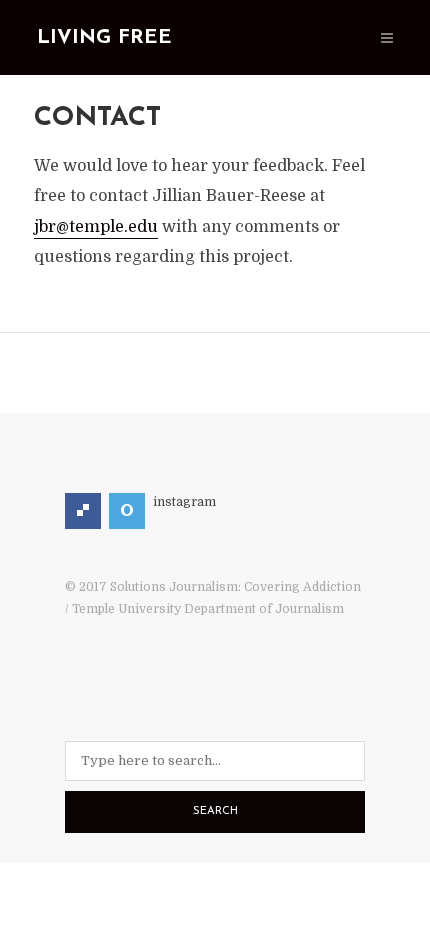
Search (215, 811)
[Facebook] (83, 511)
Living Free (104, 38)
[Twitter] (127, 511)
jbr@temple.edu (96, 227)
